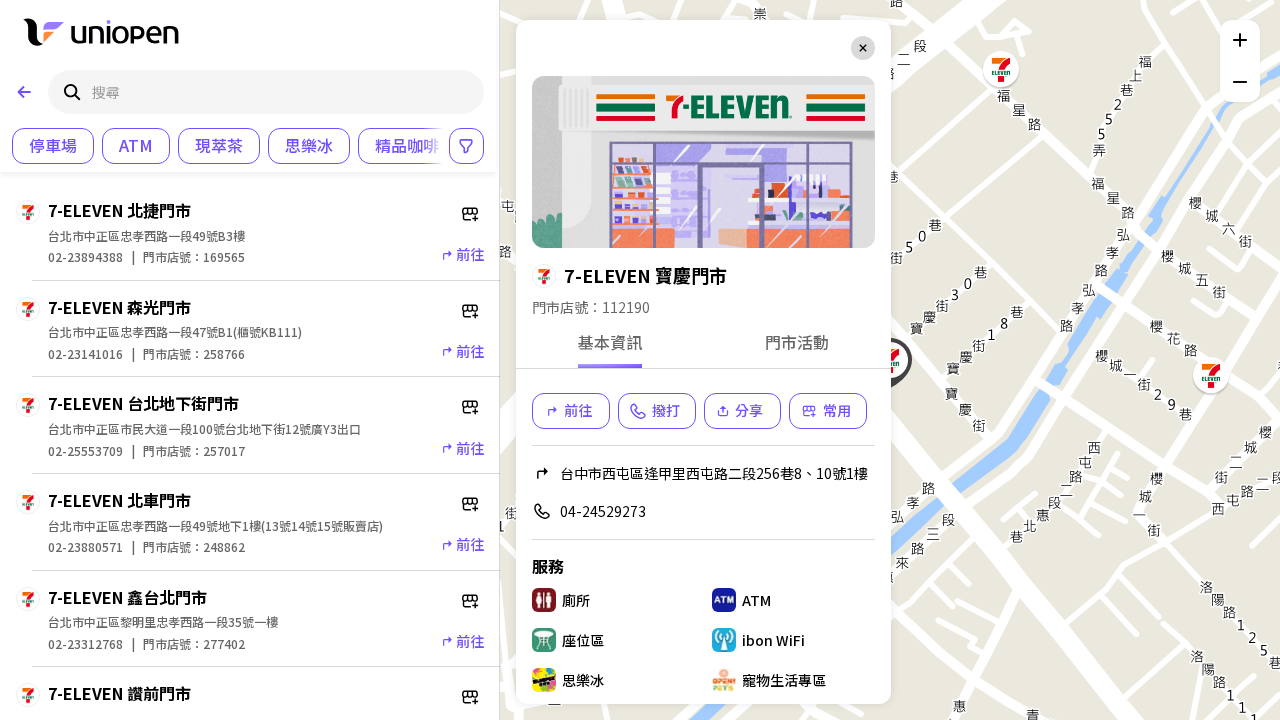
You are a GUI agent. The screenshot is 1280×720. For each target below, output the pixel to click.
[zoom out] (1240, 82)
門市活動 (797, 343)
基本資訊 (610, 343)
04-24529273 (603, 511)
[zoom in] (1240, 40)
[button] (1211, 375)
